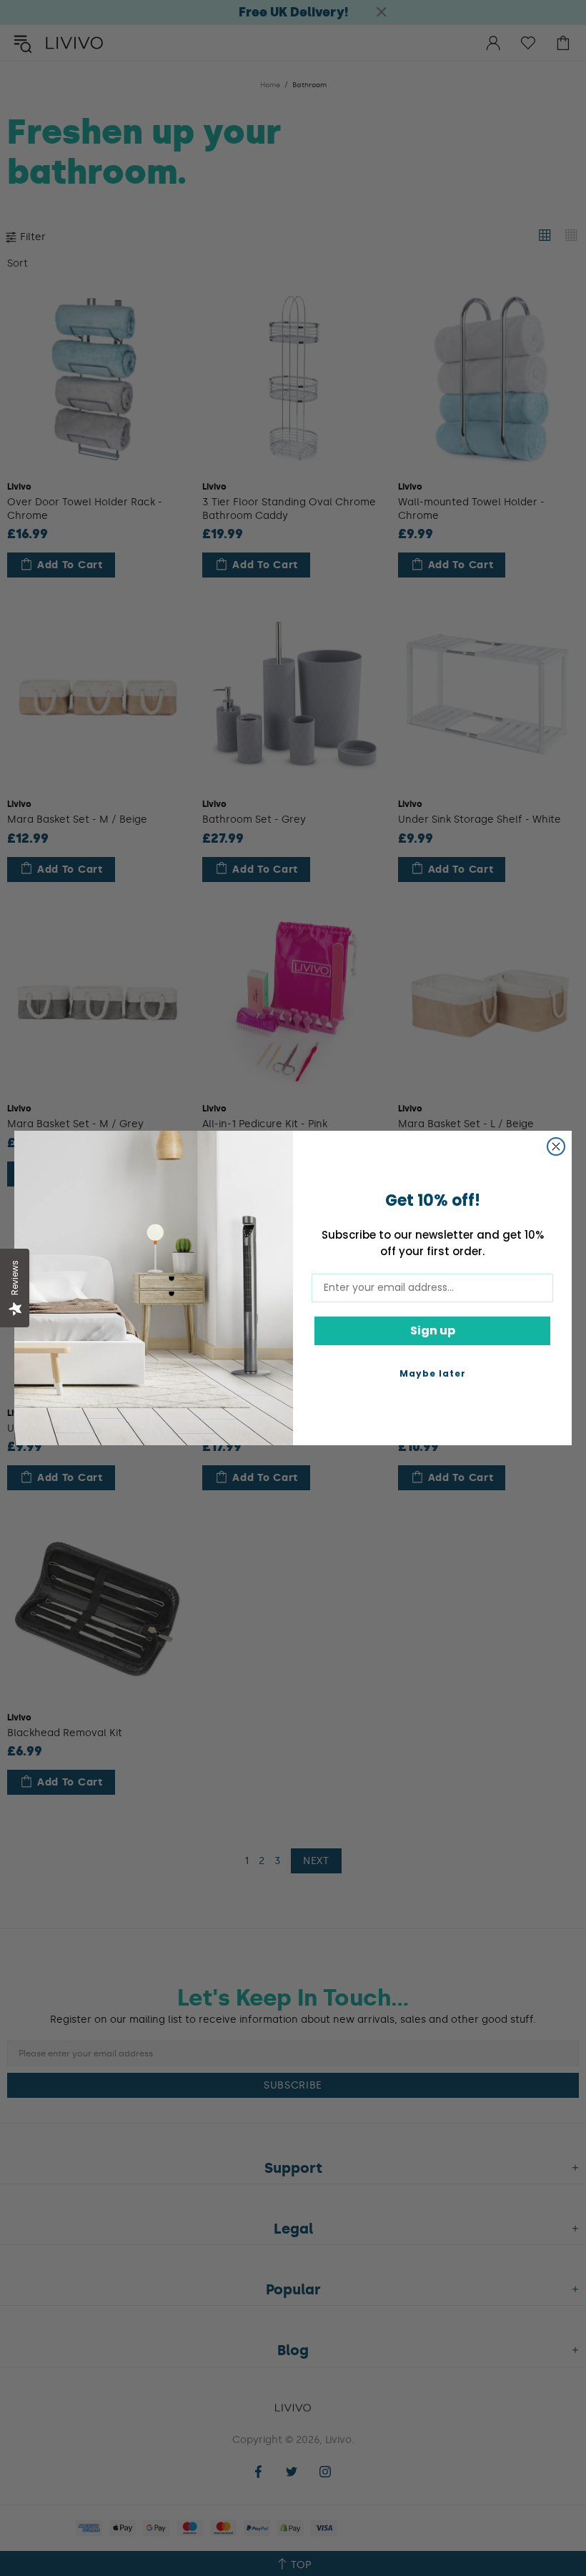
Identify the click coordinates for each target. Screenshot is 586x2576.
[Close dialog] (556, 1146)
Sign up (433, 1331)
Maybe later (433, 1373)
